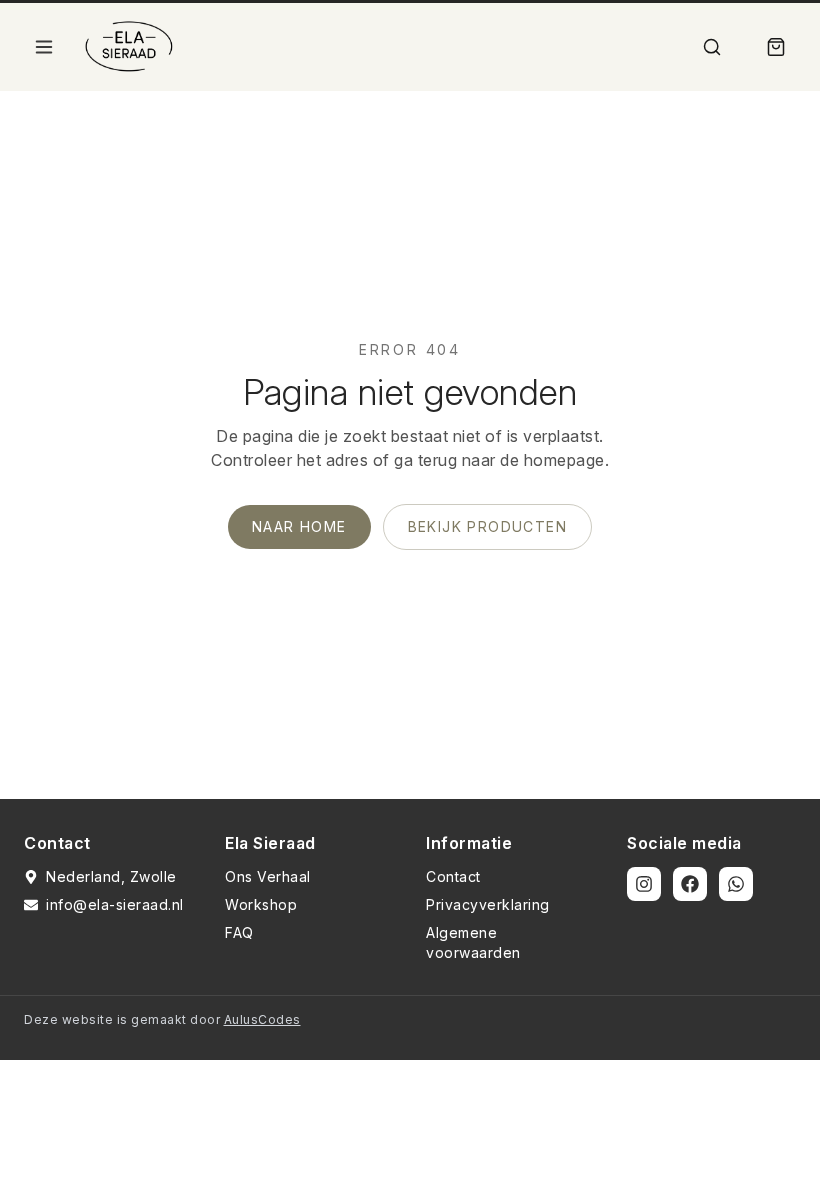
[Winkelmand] (776, 47)
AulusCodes (262, 1019)
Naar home (299, 526)
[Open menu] (44, 47)
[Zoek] (712, 47)
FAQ (239, 932)
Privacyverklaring (488, 904)
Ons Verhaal (268, 876)
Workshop (261, 904)
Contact (453, 876)
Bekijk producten (487, 526)
